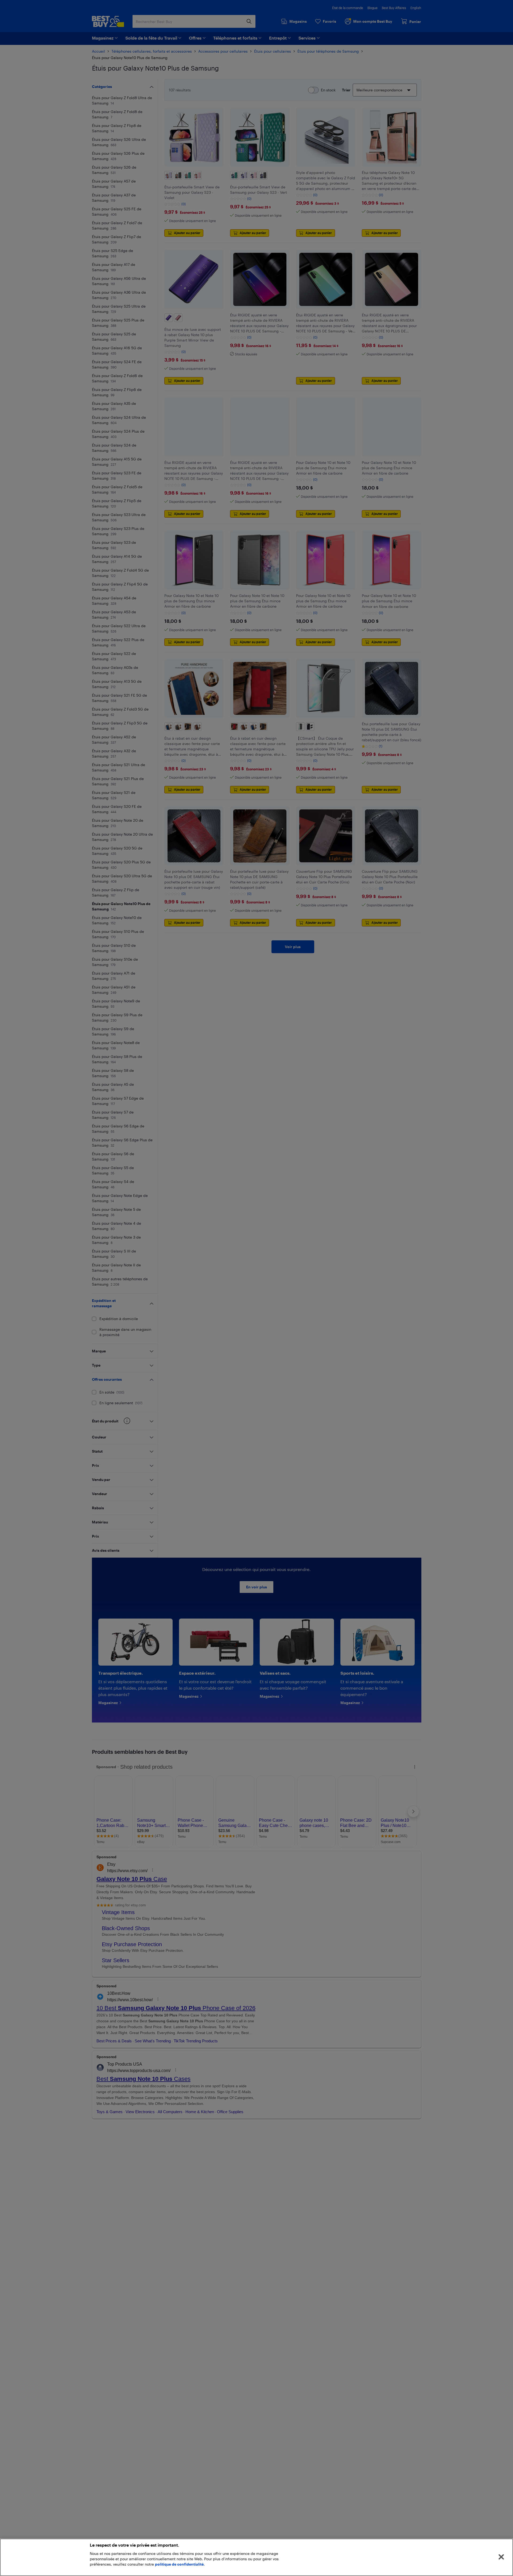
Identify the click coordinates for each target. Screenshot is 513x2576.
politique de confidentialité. (180, 2564)
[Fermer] (501, 2557)
